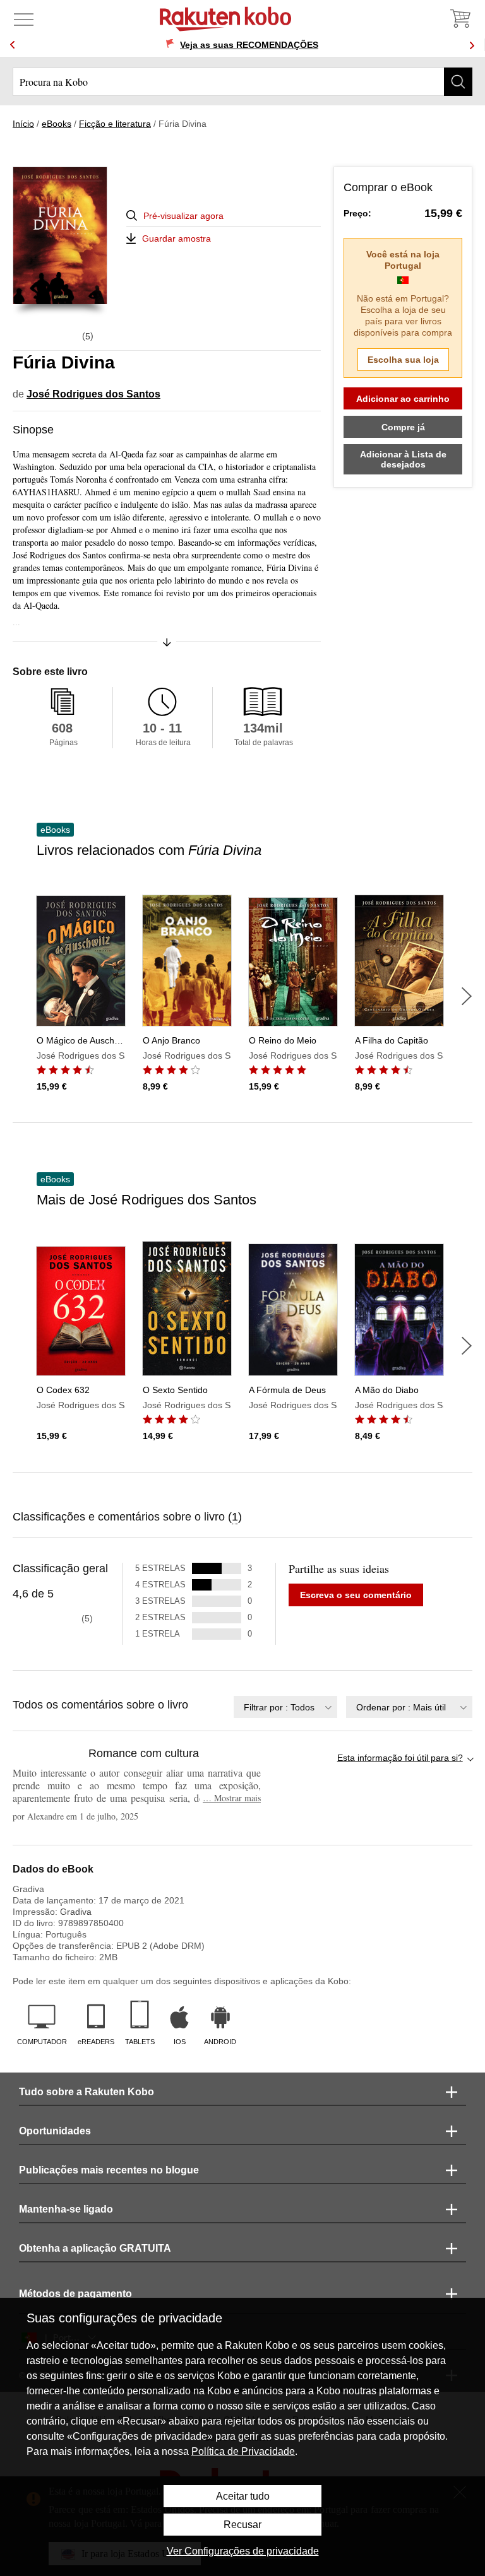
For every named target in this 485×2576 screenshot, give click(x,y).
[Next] (472, 45)
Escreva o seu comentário (356, 1595)
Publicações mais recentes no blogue (109, 2170)
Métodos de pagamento (75, 2294)
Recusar (242, 2525)
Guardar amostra (177, 238)
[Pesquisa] (458, 82)
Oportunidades (55, 2131)
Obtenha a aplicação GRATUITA (95, 2248)
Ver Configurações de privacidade (243, 2551)
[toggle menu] (24, 19)
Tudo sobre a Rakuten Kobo (87, 2092)
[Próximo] (467, 996)
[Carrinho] (460, 19)
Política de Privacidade (243, 2451)
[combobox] (285, 1707)
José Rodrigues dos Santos (93, 394)
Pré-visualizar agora (183, 216)
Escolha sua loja (403, 360)
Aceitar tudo (243, 2496)
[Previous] (13, 45)
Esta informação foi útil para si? (400, 1758)
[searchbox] (242, 82)
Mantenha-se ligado (66, 2209)
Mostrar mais (232, 1798)
